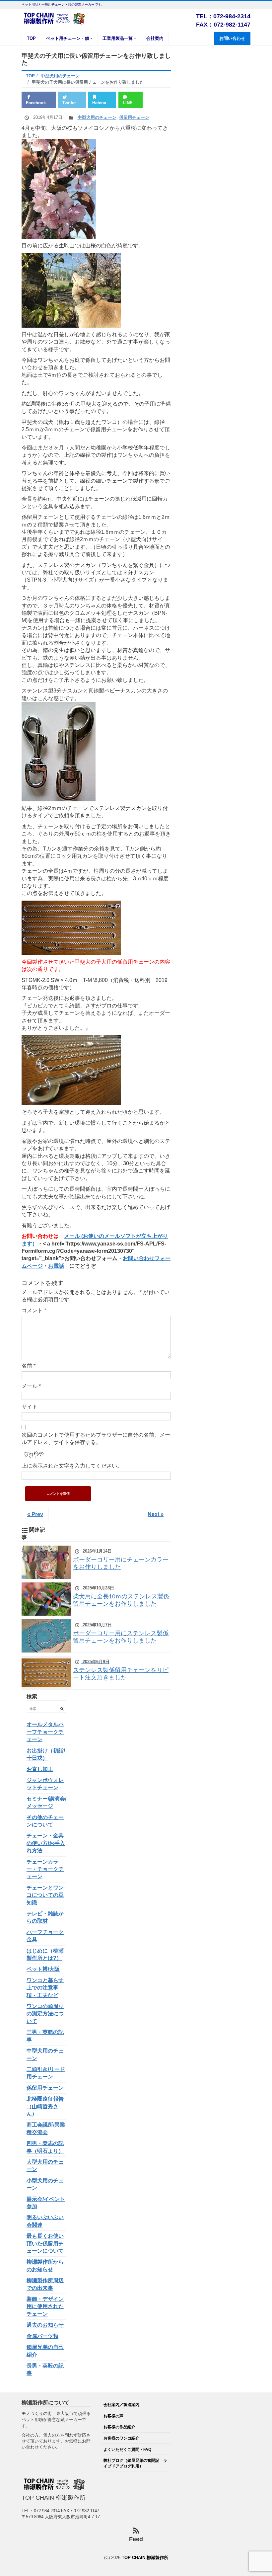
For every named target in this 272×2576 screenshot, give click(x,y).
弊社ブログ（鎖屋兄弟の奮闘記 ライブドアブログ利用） (135, 2463)
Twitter (69, 103)
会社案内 (155, 38)
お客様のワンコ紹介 (121, 2438)
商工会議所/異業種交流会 (46, 2128)
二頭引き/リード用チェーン (46, 2073)
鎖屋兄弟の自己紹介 (45, 2351)
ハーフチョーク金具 (45, 1936)
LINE (128, 103)
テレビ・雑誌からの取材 (45, 1917)
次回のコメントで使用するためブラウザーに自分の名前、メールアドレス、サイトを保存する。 (96, 1439)
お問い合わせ (232, 38)
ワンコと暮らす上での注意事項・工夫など (45, 1988)
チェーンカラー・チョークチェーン (45, 1869)
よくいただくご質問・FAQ (127, 2449)
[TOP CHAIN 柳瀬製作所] (55, 18)
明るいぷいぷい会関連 (45, 2221)
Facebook (36, 103)
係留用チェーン (134, 117)
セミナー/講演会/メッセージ (46, 1802)
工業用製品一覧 (118, 38)
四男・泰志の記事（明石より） (45, 2147)
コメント (34, 1310)
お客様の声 (113, 2416)
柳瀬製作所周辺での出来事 (45, 2284)
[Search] (62, 1709)
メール (31, 1386)
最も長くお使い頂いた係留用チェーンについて (45, 2243)
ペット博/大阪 (43, 1969)
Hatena (99, 103)
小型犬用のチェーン (45, 2184)
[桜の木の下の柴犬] (71, 290)
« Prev (35, 1514)
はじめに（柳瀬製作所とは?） (45, 1954)
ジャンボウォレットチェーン (45, 1784)
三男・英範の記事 (45, 2036)
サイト (30, 1407)
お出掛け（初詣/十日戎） (46, 1754)
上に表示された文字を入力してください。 (72, 1466)
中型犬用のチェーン (97, 117)
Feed (136, 2539)
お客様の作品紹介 (119, 2427)
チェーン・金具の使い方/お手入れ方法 (46, 1843)
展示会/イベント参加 (46, 2203)
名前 (29, 1366)
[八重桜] (59, 189)
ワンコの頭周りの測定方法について (45, 2014)
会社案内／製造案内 (121, 2405)
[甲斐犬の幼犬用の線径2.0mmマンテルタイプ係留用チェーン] (71, 927)
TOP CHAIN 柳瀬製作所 (145, 2558)
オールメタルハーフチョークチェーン (45, 1732)
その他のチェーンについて (45, 1821)
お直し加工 (40, 1769)
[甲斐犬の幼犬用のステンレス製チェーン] (71, 1070)
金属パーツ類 (42, 2336)
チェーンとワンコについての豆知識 (45, 1895)
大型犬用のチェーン (45, 2166)
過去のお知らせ (45, 2325)
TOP (31, 38)
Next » (156, 1514)
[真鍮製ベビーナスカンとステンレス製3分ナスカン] (59, 751)
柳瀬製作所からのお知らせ (45, 2265)
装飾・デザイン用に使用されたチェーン (45, 2306)
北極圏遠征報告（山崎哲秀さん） (45, 2106)
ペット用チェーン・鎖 (68, 38)
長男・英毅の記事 (45, 2369)
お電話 (56, 1266)
